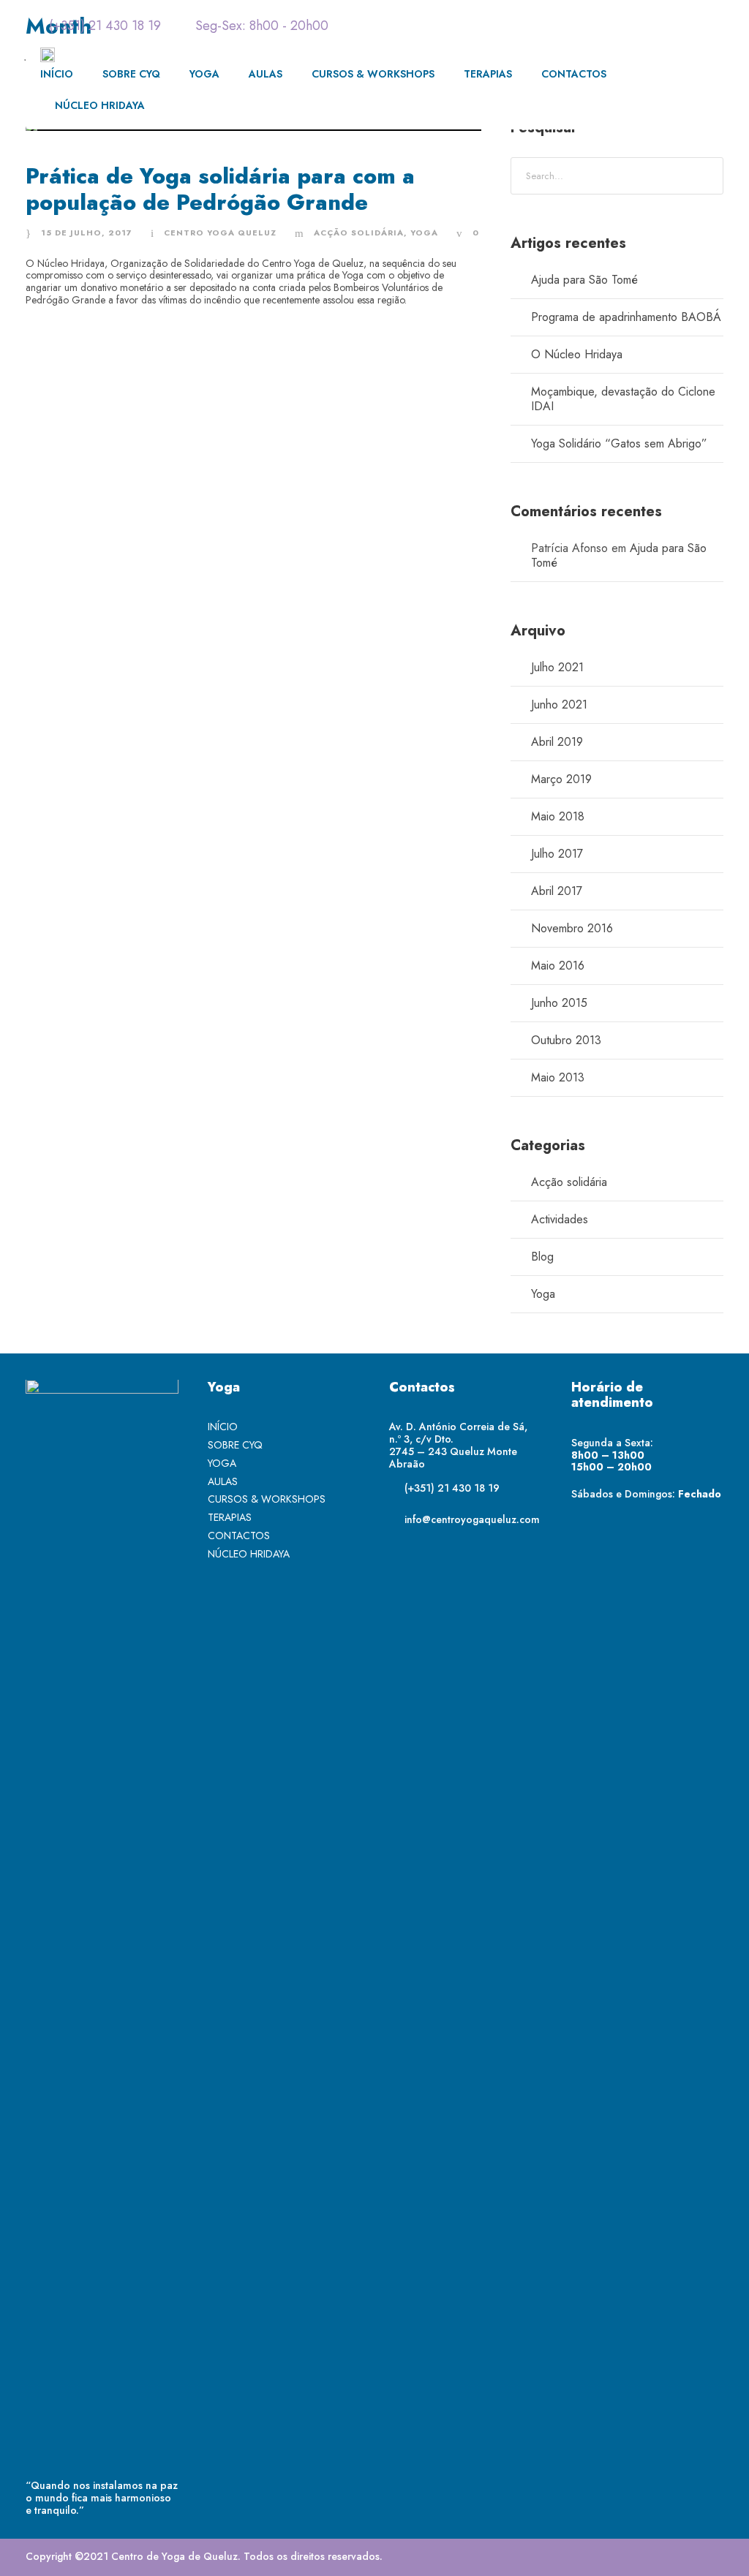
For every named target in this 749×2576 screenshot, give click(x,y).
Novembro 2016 (572, 928)
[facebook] (661, 26)
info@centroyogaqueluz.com (472, 1519)
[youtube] (690, 26)
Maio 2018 (558, 816)
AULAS (266, 74)
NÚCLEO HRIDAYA (100, 105)
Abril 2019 (557, 742)
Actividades (560, 1219)
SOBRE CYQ (131, 74)
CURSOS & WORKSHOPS (373, 74)
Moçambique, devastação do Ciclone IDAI (623, 399)
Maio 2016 (558, 966)
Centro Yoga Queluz (220, 233)
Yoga (424, 233)
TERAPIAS (488, 74)
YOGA (204, 74)
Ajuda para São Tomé (584, 280)
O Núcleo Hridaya (577, 354)
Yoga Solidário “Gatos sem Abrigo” (619, 443)
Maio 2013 (558, 1077)
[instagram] (718, 26)
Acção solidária (359, 233)
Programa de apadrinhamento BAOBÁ (626, 317)
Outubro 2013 (566, 1040)
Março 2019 (561, 779)
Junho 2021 (559, 705)
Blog (542, 1257)
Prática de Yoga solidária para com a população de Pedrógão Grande (220, 189)
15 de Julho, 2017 (87, 233)
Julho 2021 (557, 667)
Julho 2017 (557, 854)
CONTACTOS (574, 74)
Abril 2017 (557, 891)
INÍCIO (57, 74)
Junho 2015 (559, 1003)
